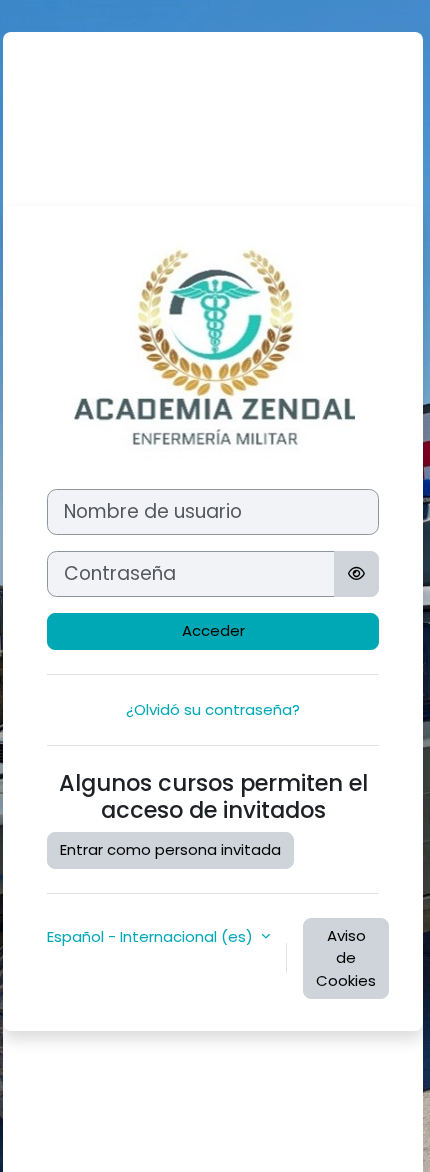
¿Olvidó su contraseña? (213, 709)
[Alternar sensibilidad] (356, 574)
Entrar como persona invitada (170, 849)
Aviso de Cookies (346, 958)
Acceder (213, 630)
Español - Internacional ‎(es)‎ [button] (152, 936)
